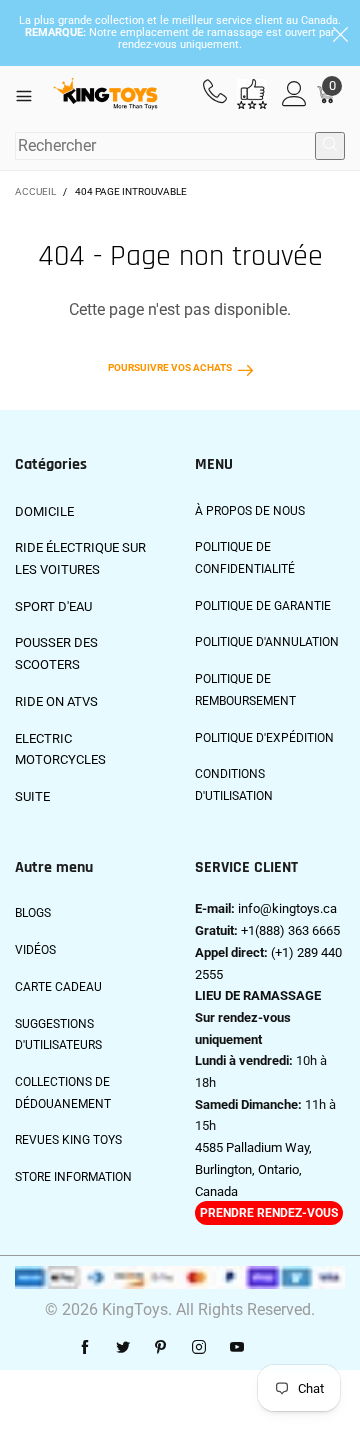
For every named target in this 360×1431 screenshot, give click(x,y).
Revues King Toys (68, 1140)
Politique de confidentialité (245, 558)
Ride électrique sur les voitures (80, 558)
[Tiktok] (275, 1348)
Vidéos (35, 950)
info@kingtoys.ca (287, 908)
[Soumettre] (330, 146)
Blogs (33, 913)
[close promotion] (340, 33)
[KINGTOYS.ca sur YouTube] (237, 1348)
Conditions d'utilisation (234, 785)
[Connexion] (294, 94)
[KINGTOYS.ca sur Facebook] (85, 1348)
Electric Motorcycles (60, 749)
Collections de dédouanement (63, 1093)
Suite (32, 796)
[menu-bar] (31, 94)
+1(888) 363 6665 (290, 930)
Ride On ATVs (56, 701)
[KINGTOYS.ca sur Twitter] (123, 1348)
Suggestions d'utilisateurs (58, 1035)
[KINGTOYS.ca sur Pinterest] (161, 1348)
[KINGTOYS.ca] (106, 94)
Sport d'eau (53, 606)
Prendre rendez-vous (269, 1213)
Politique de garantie (263, 606)
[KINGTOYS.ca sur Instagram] (199, 1348)
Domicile (44, 511)
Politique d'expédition (264, 738)
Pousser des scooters (56, 653)
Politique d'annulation (267, 642)
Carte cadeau (58, 987)
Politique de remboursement (245, 690)
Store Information (73, 1177)
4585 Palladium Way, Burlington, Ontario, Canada (253, 1169)
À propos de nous (250, 511)
